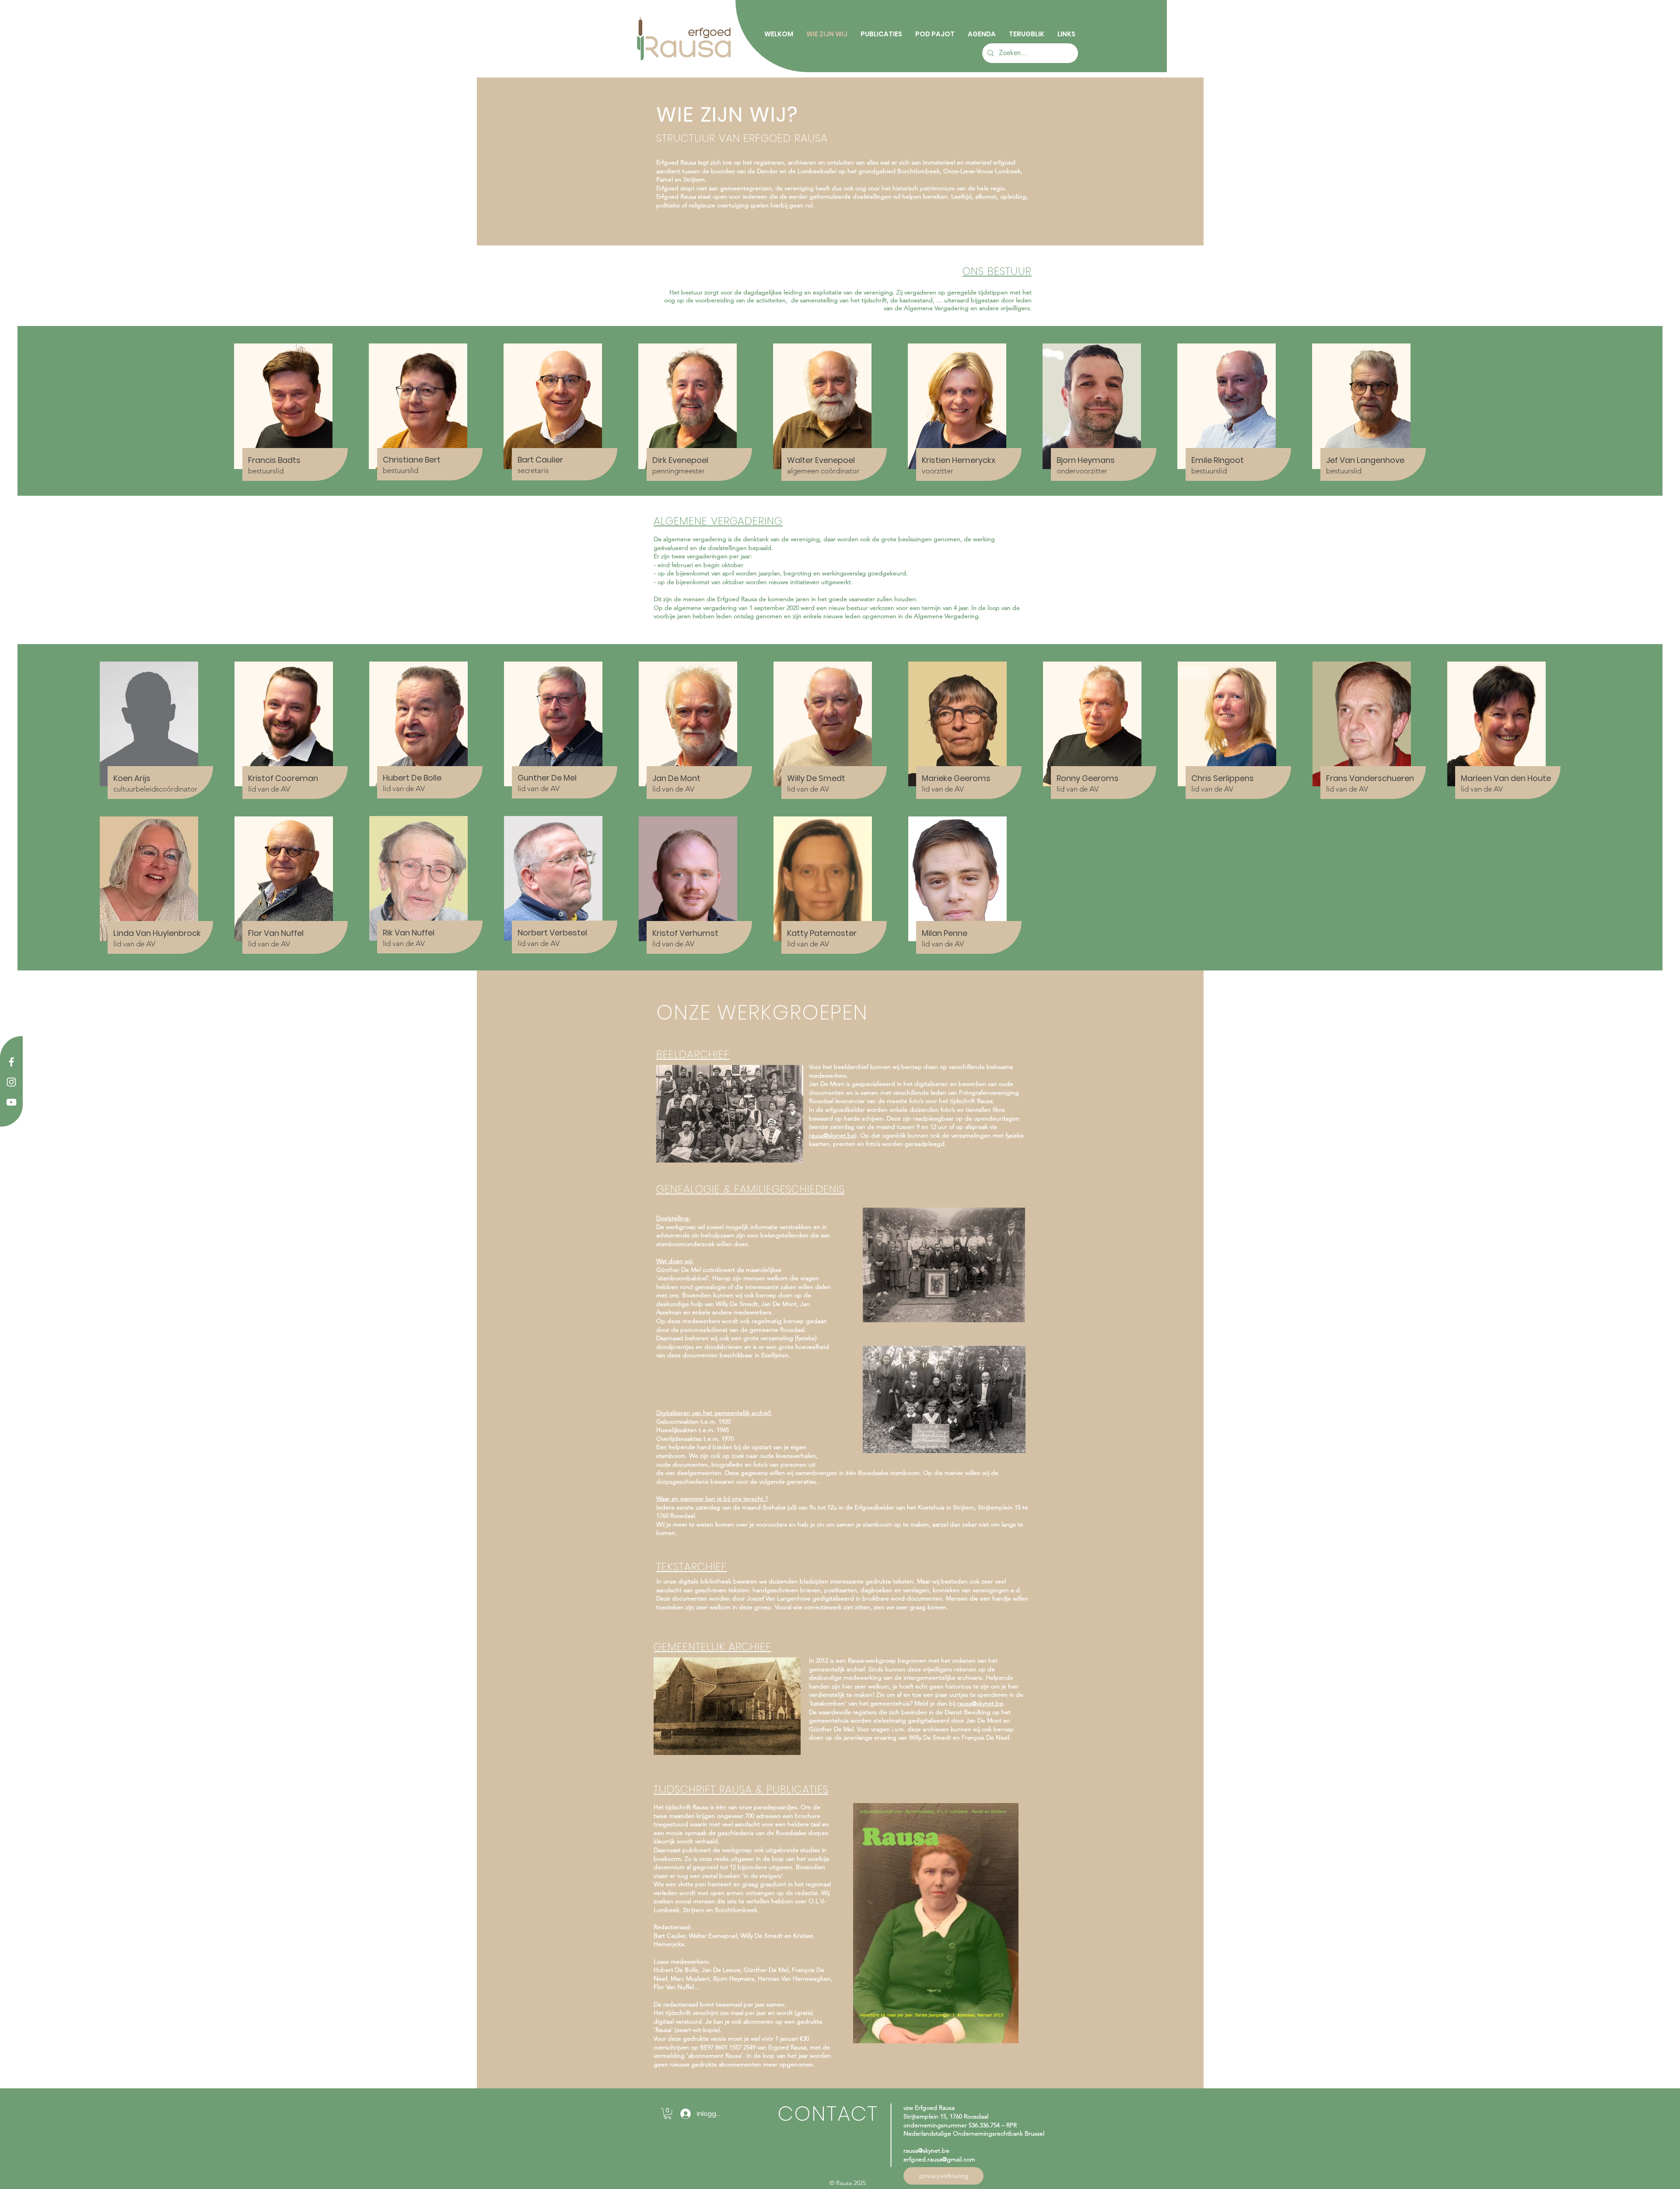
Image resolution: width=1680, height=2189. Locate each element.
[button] (668, 2114)
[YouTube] (11, 1102)
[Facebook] (11, 1062)
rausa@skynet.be (832, 1135)
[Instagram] (11, 1082)
